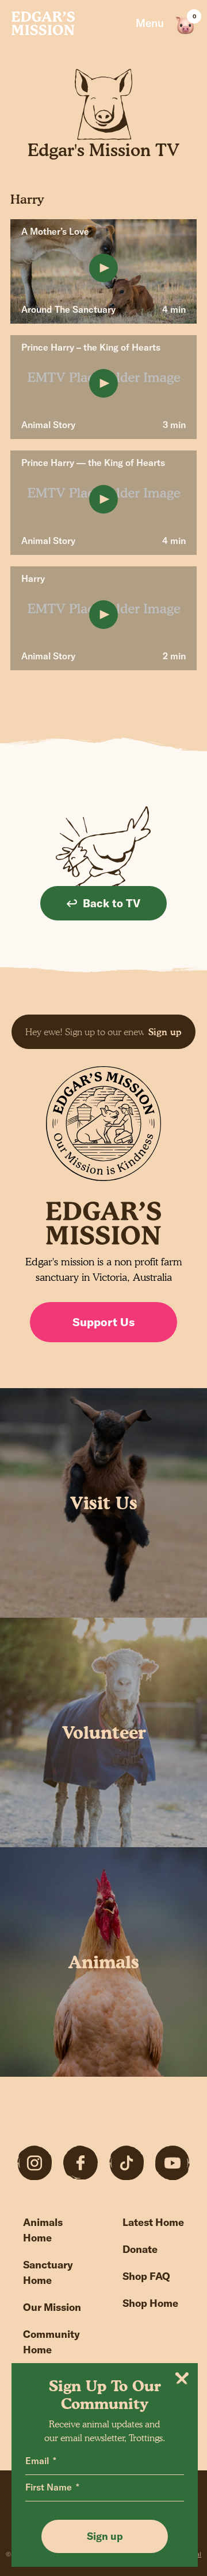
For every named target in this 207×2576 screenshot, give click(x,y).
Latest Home (153, 2222)
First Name (49, 2487)
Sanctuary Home (48, 2272)
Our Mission (52, 2307)
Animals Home (43, 2230)
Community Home (51, 2342)
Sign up (165, 1032)
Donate (140, 2249)
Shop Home (150, 2303)
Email (37, 2461)
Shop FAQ (146, 2276)
